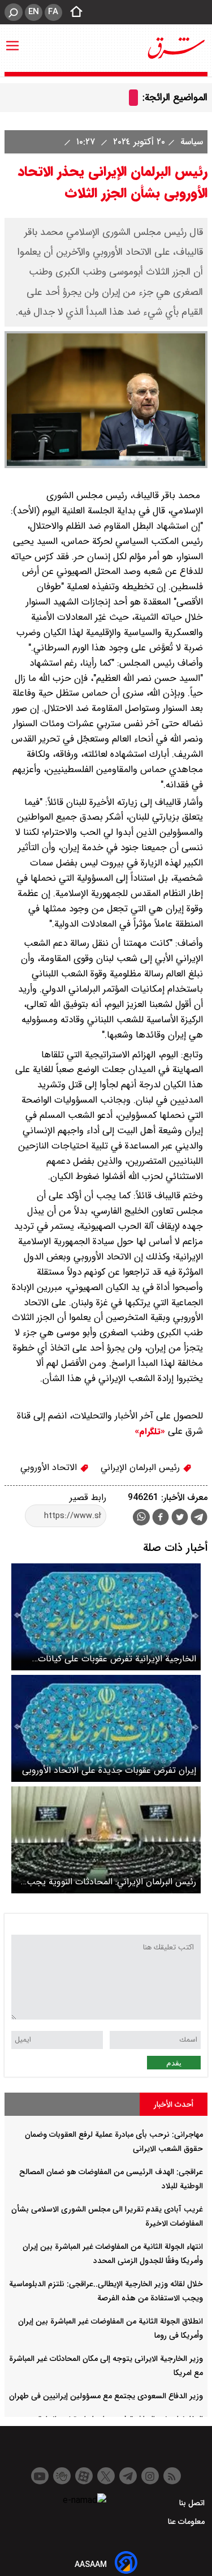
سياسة (190, 142)
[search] (14, 12)
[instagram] (150, 2476)
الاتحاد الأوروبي (50, 1467)
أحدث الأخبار (174, 2104)
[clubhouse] (62, 2476)
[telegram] (199, 1519)
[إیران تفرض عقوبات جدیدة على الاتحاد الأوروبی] (106, 1728)
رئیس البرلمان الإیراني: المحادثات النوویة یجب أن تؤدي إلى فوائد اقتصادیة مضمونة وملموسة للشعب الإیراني (111, 1882)
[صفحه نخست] (73, 12)
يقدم (174, 2063)
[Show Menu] (12, 40)
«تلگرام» (150, 1431)
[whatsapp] (141, 1517)
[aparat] (84, 2476)
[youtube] (40, 2476)
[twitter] (180, 1518)
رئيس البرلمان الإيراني (142, 1467)
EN (34, 12)
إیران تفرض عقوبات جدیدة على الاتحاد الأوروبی (109, 1770)
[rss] (172, 2476)
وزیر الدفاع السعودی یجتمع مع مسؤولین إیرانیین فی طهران (106, 2396)
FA (53, 12)
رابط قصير (88, 1497)
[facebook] (161, 1518)
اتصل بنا (193, 2503)
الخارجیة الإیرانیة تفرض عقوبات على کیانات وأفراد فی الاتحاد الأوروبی (117, 1659)
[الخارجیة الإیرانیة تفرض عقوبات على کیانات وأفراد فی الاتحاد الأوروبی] (106, 1617)
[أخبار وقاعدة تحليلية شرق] (176, 48)
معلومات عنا (187, 2522)
